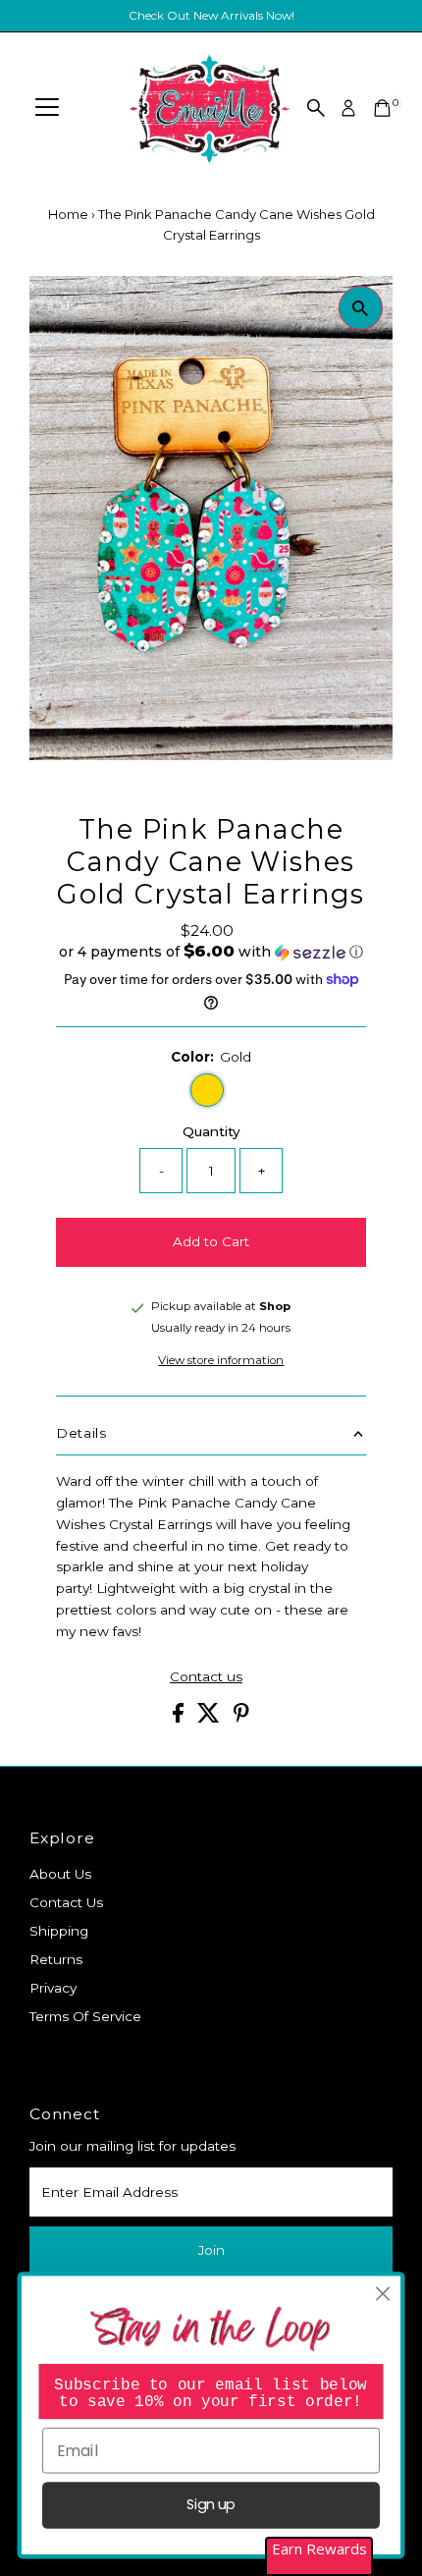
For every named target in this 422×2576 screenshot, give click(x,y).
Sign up (211, 2505)
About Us (60, 1874)
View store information (221, 1361)
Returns (56, 1959)
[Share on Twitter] (211, 1718)
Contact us (206, 1677)
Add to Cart (211, 1241)
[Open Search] (316, 108)
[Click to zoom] (361, 308)
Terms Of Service (85, 2016)
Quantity (211, 1131)
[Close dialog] (383, 2295)
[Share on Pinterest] (241, 1718)
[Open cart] (382, 108)
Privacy (53, 1988)
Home (68, 214)
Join (211, 2250)
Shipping (59, 1931)
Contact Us (66, 1902)
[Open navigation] (47, 108)
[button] (211, 952)
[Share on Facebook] (180, 1718)
